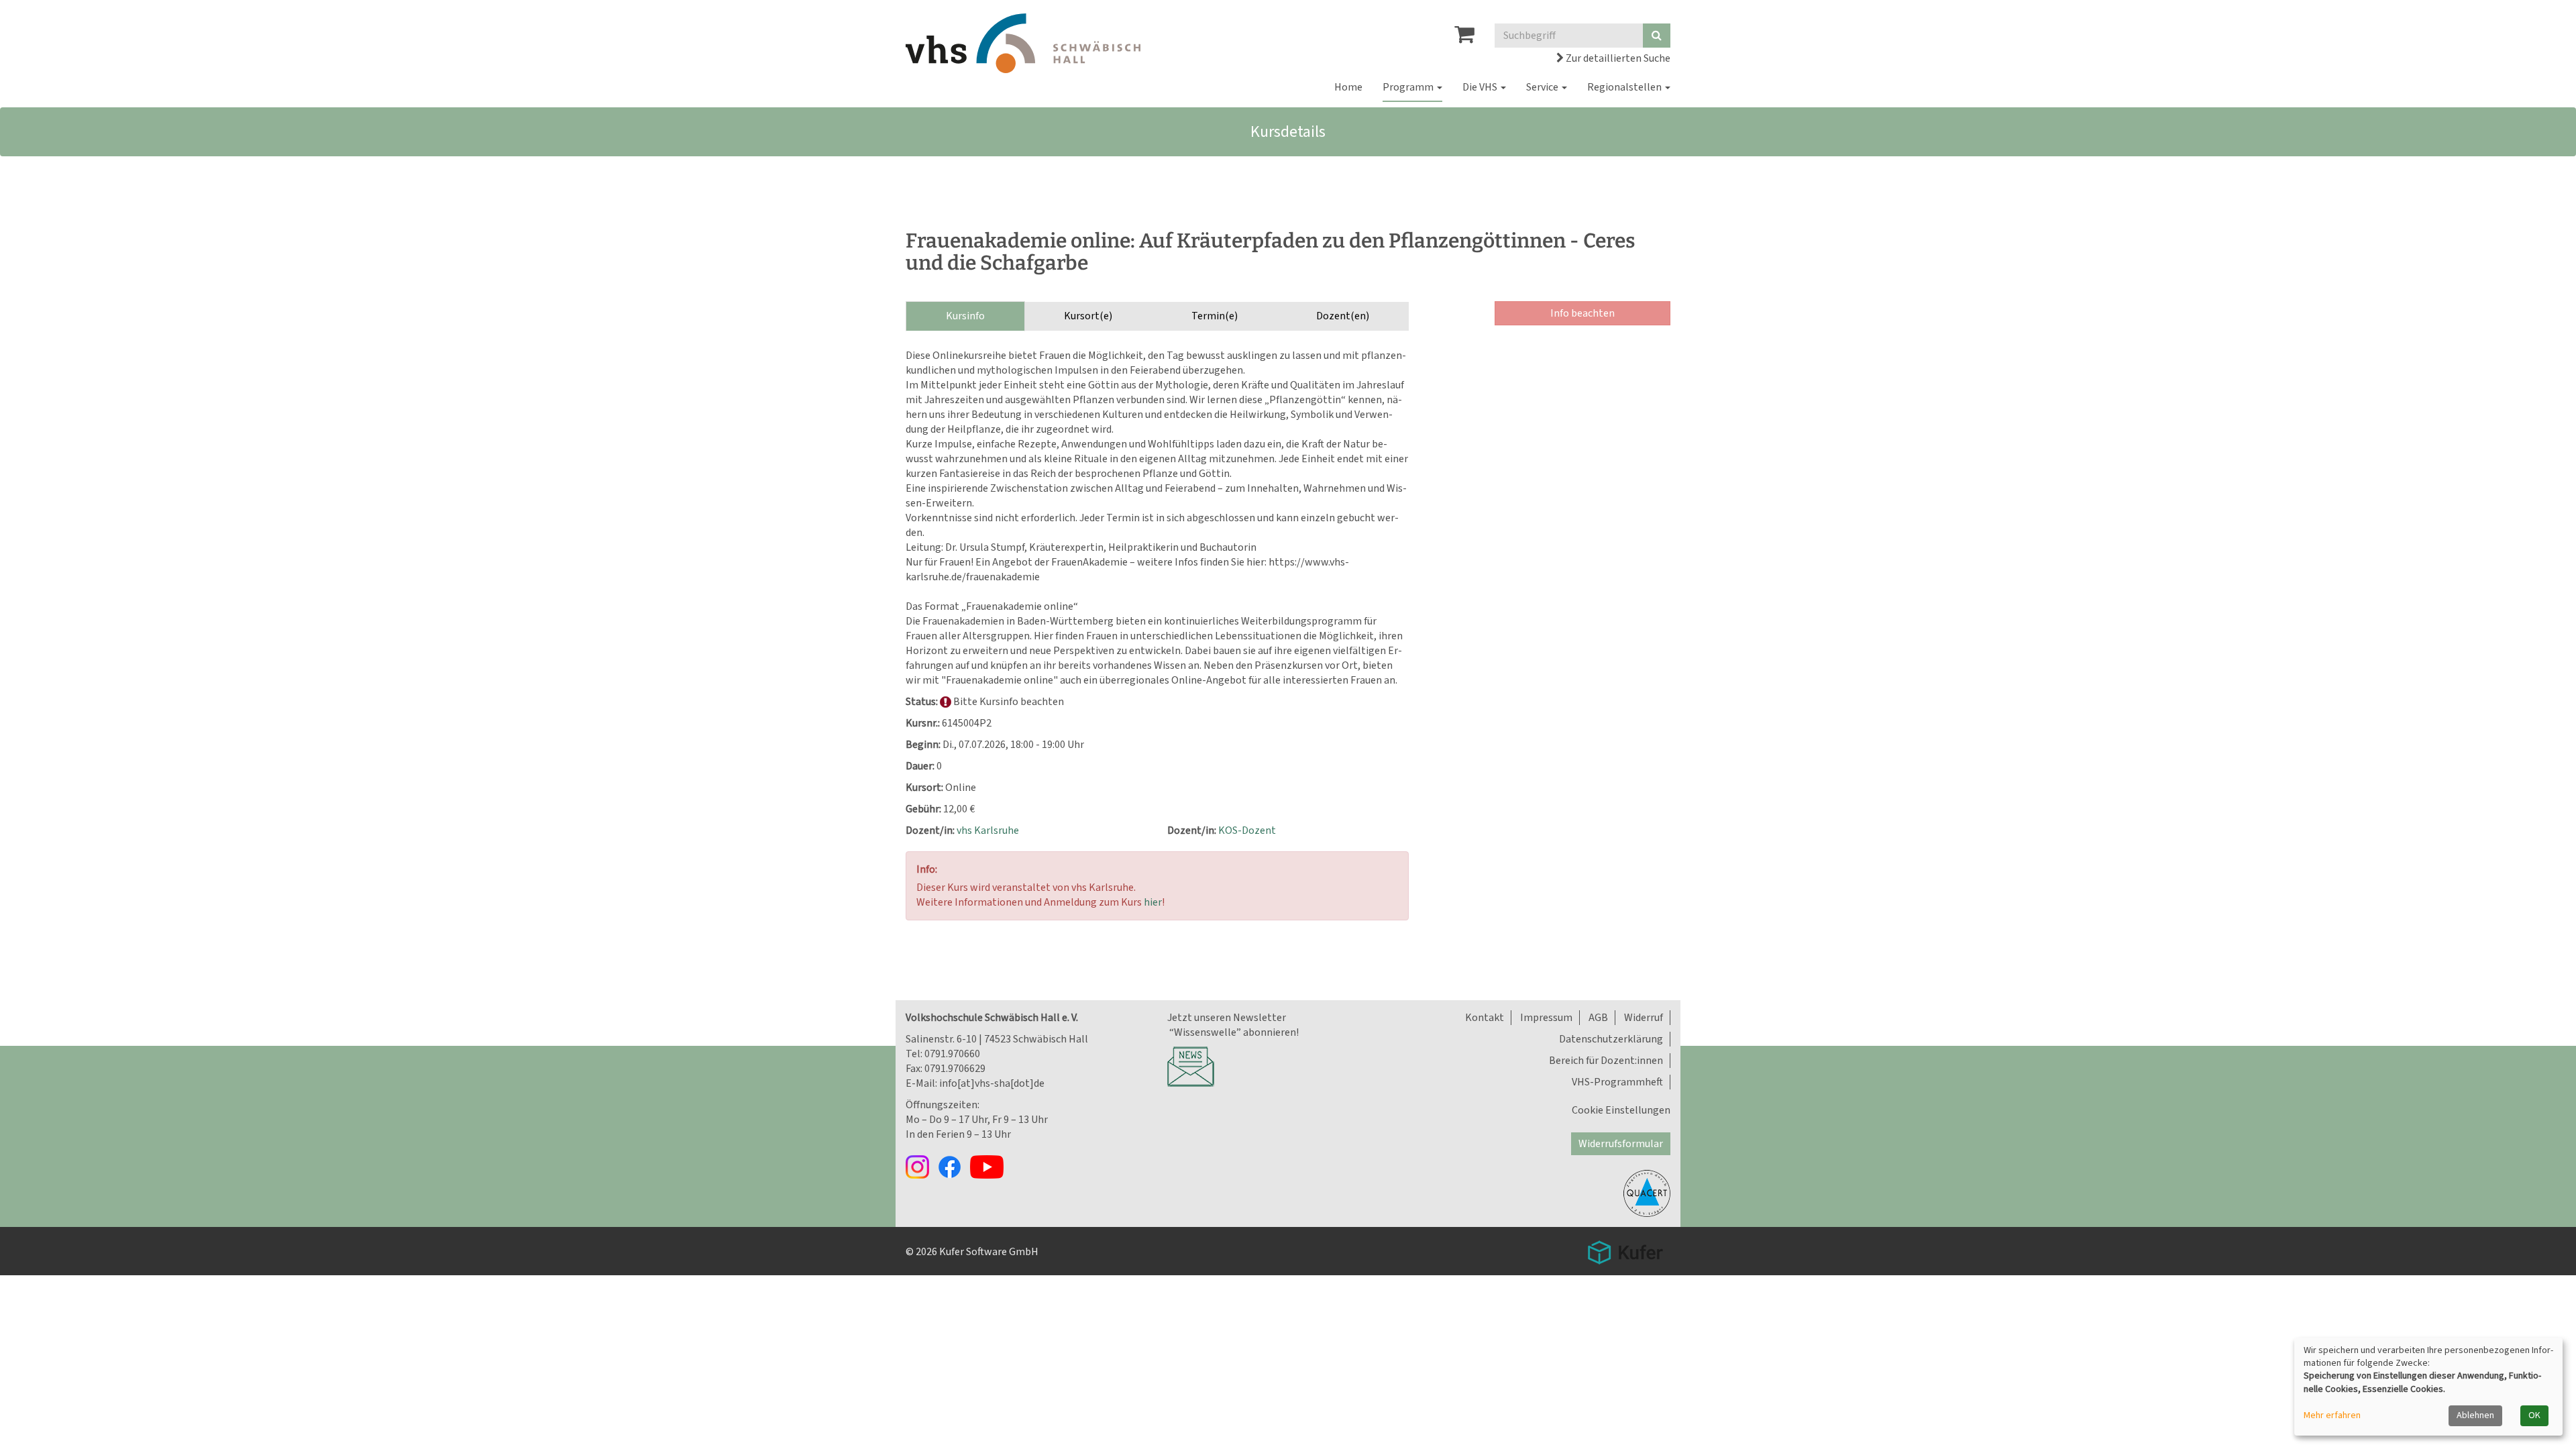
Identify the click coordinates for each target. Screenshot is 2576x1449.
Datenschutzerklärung (1611, 1039)
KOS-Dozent (1247, 830)
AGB (1598, 1018)
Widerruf (1644, 1018)
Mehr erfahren (2332, 1416)
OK (2534, 1415)
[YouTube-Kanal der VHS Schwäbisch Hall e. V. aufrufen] (990, 1166)
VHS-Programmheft (1617, 1082)
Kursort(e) (1088, 316)
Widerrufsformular (1621, 1144)
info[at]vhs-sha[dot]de (992, 1083)
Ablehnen (2475, 1415)
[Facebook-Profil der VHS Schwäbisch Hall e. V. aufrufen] (954, 1166)
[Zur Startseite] (1023, 43)
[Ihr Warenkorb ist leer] (1464, 38)
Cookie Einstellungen (1621, 1110)
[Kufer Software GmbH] (1625, 1248)
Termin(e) (1215, 316)
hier (1153, 902)
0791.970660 (952, 1054)
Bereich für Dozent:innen (1606, 1061)
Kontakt (1485, 1018)
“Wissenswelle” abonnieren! (1233, 1032)
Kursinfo (965, 316)
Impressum (1546, 1018)
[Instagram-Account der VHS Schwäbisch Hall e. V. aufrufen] (922, 1166)
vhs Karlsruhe (988, 830)
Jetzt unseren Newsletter (1227, 1018)
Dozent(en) (1343, 316)
